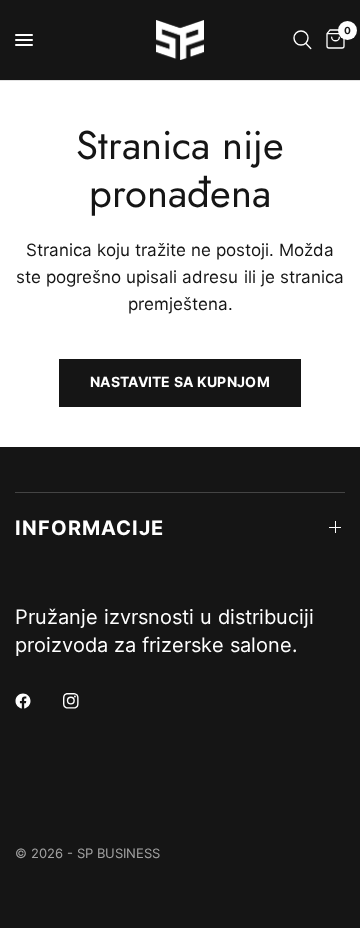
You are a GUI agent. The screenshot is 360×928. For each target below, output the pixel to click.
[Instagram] (85, 701)
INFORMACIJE (89, 528)
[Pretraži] (302, 40)
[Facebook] (37, 701)
